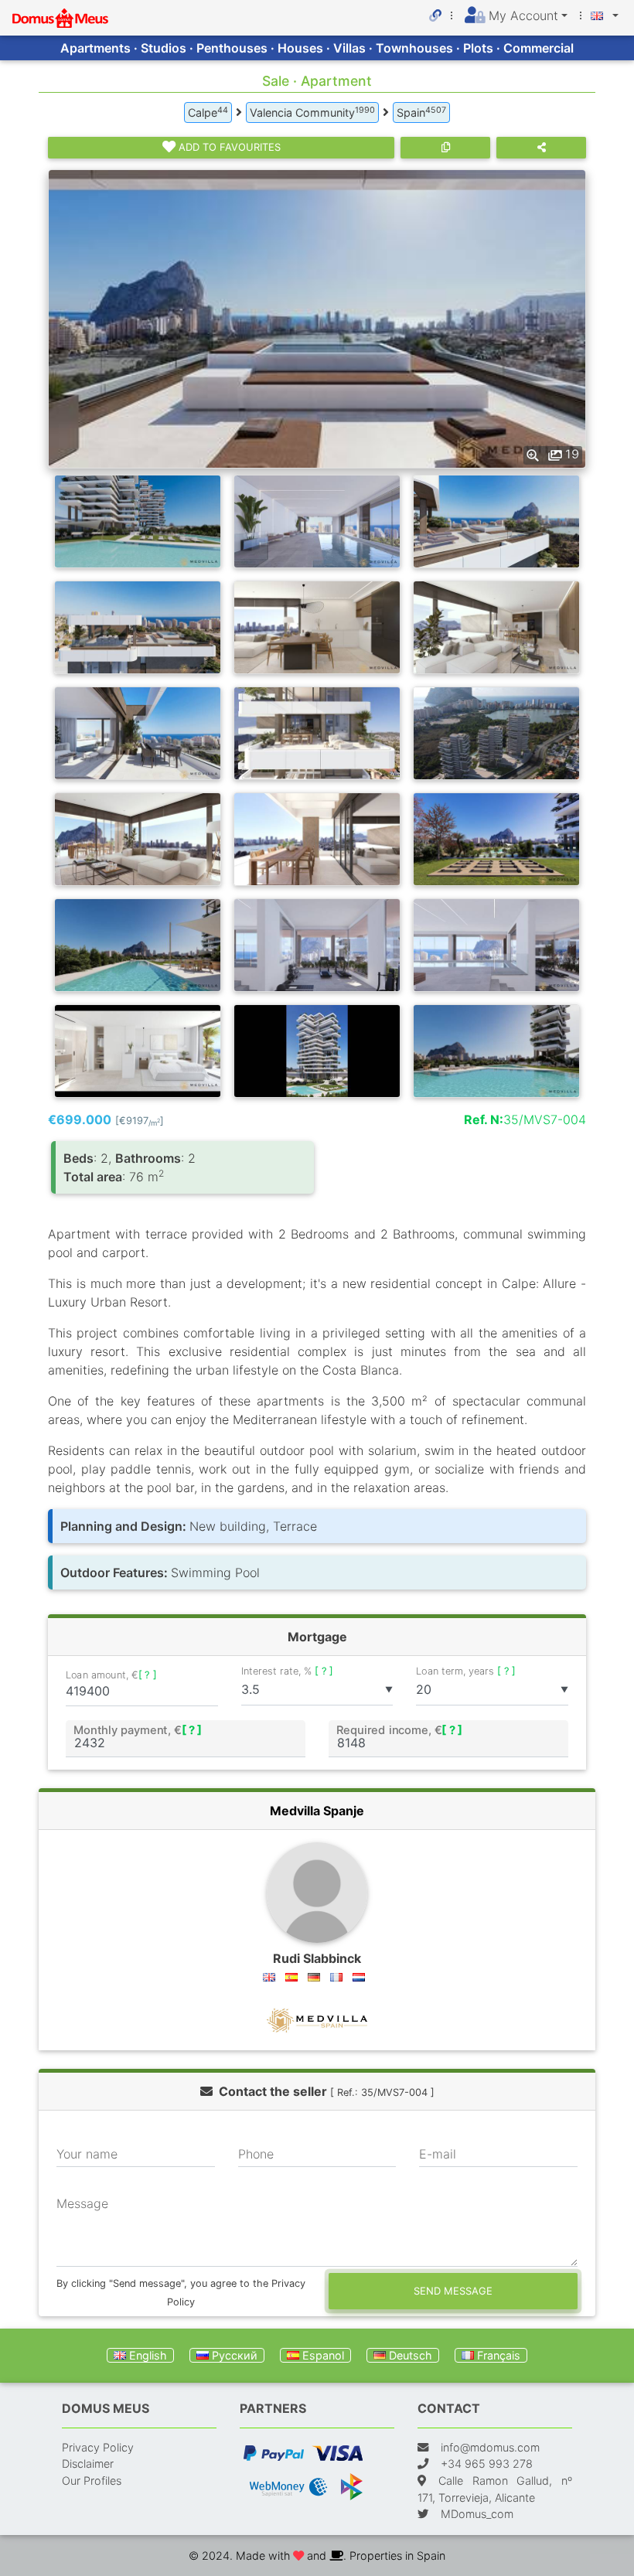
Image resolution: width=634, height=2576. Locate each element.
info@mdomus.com (490, 2447)
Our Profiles (92, 2481)
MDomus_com (477, 2514)
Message (82, 2203)
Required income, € (400, 1729)
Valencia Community (312, 112)
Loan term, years (466, 1671)
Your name (87, 2154)
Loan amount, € (111, 1675)
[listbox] (317, 1690)
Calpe (208, 112)
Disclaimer (88, 2464)
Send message (453, 2291)
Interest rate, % (287, 1671)
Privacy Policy (98, 2447)
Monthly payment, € (138, 1729)
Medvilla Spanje (317, 1811)
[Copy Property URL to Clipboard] (445, 147)
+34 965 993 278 (487, 2464)
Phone (256, 2154)
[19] (317, 318)
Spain (421, 112)
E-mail (438, 2154)
